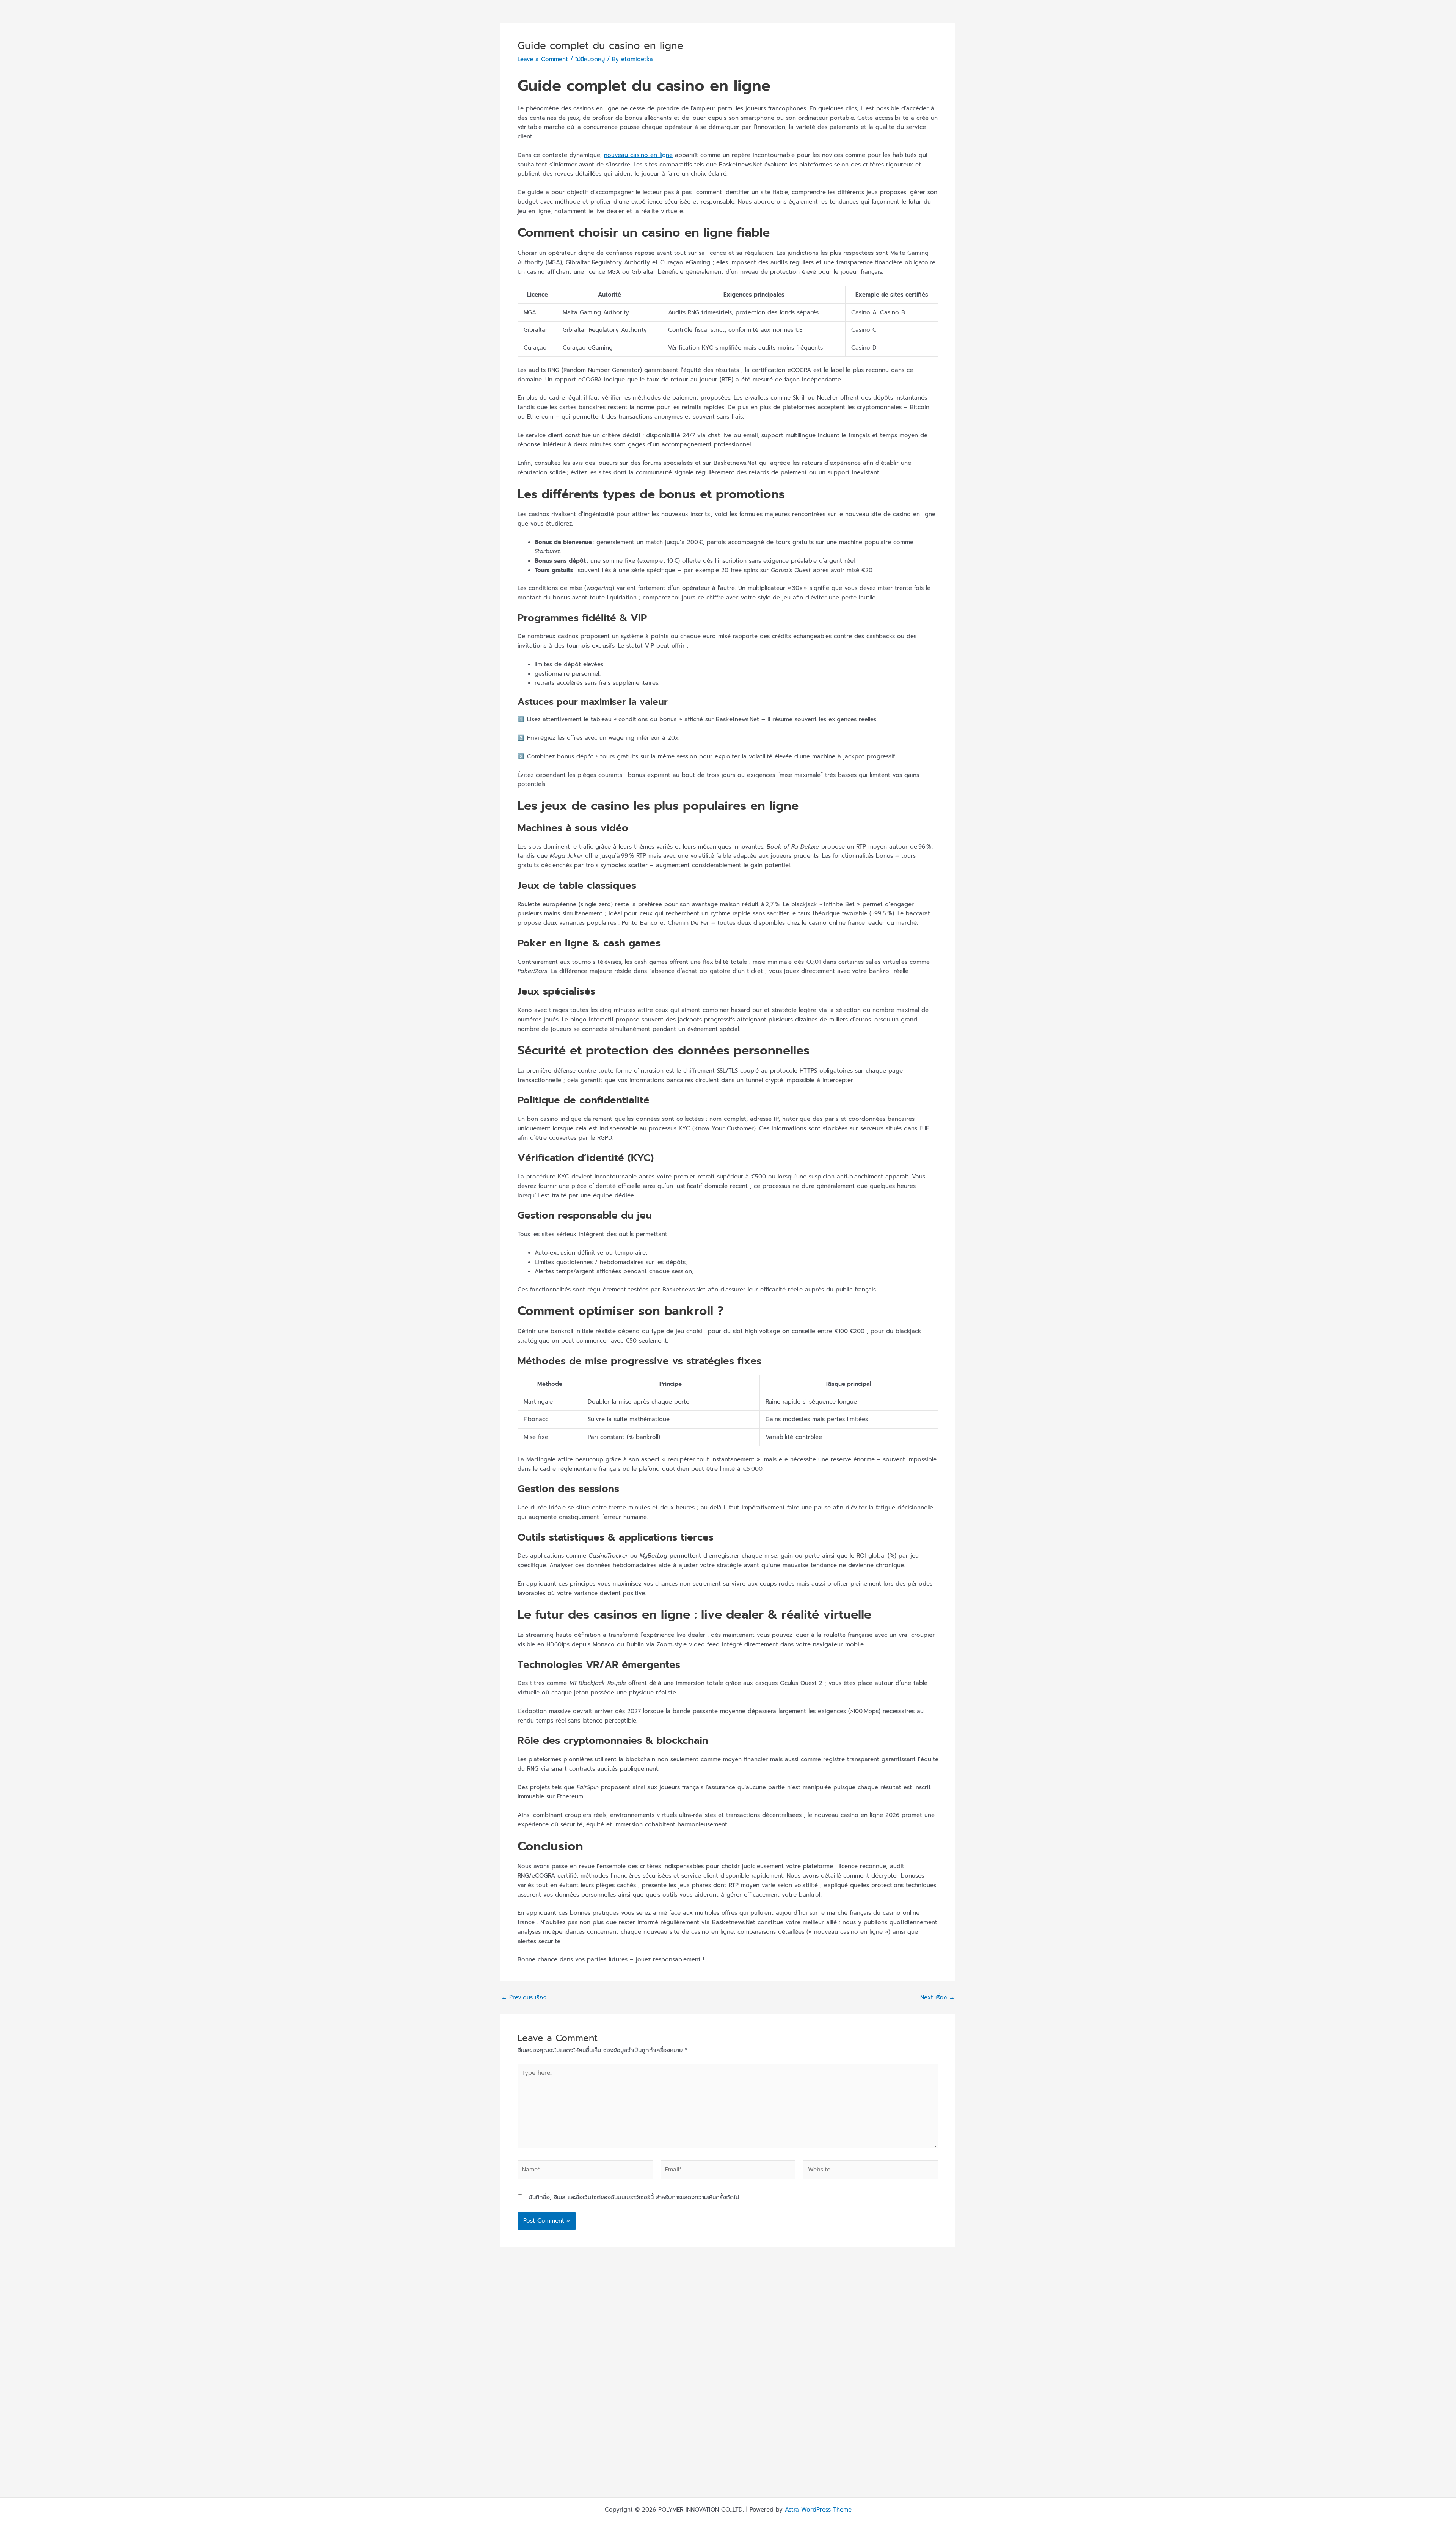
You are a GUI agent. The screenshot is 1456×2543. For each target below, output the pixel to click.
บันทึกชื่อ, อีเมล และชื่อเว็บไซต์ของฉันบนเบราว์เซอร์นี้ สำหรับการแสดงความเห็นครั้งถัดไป (634, 2197)
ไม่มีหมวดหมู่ (590, 59)
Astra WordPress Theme (818, 2510)
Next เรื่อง (937, 1998)
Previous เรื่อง (524, 1998)
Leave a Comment (543, 59)
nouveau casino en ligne (638, 155)
